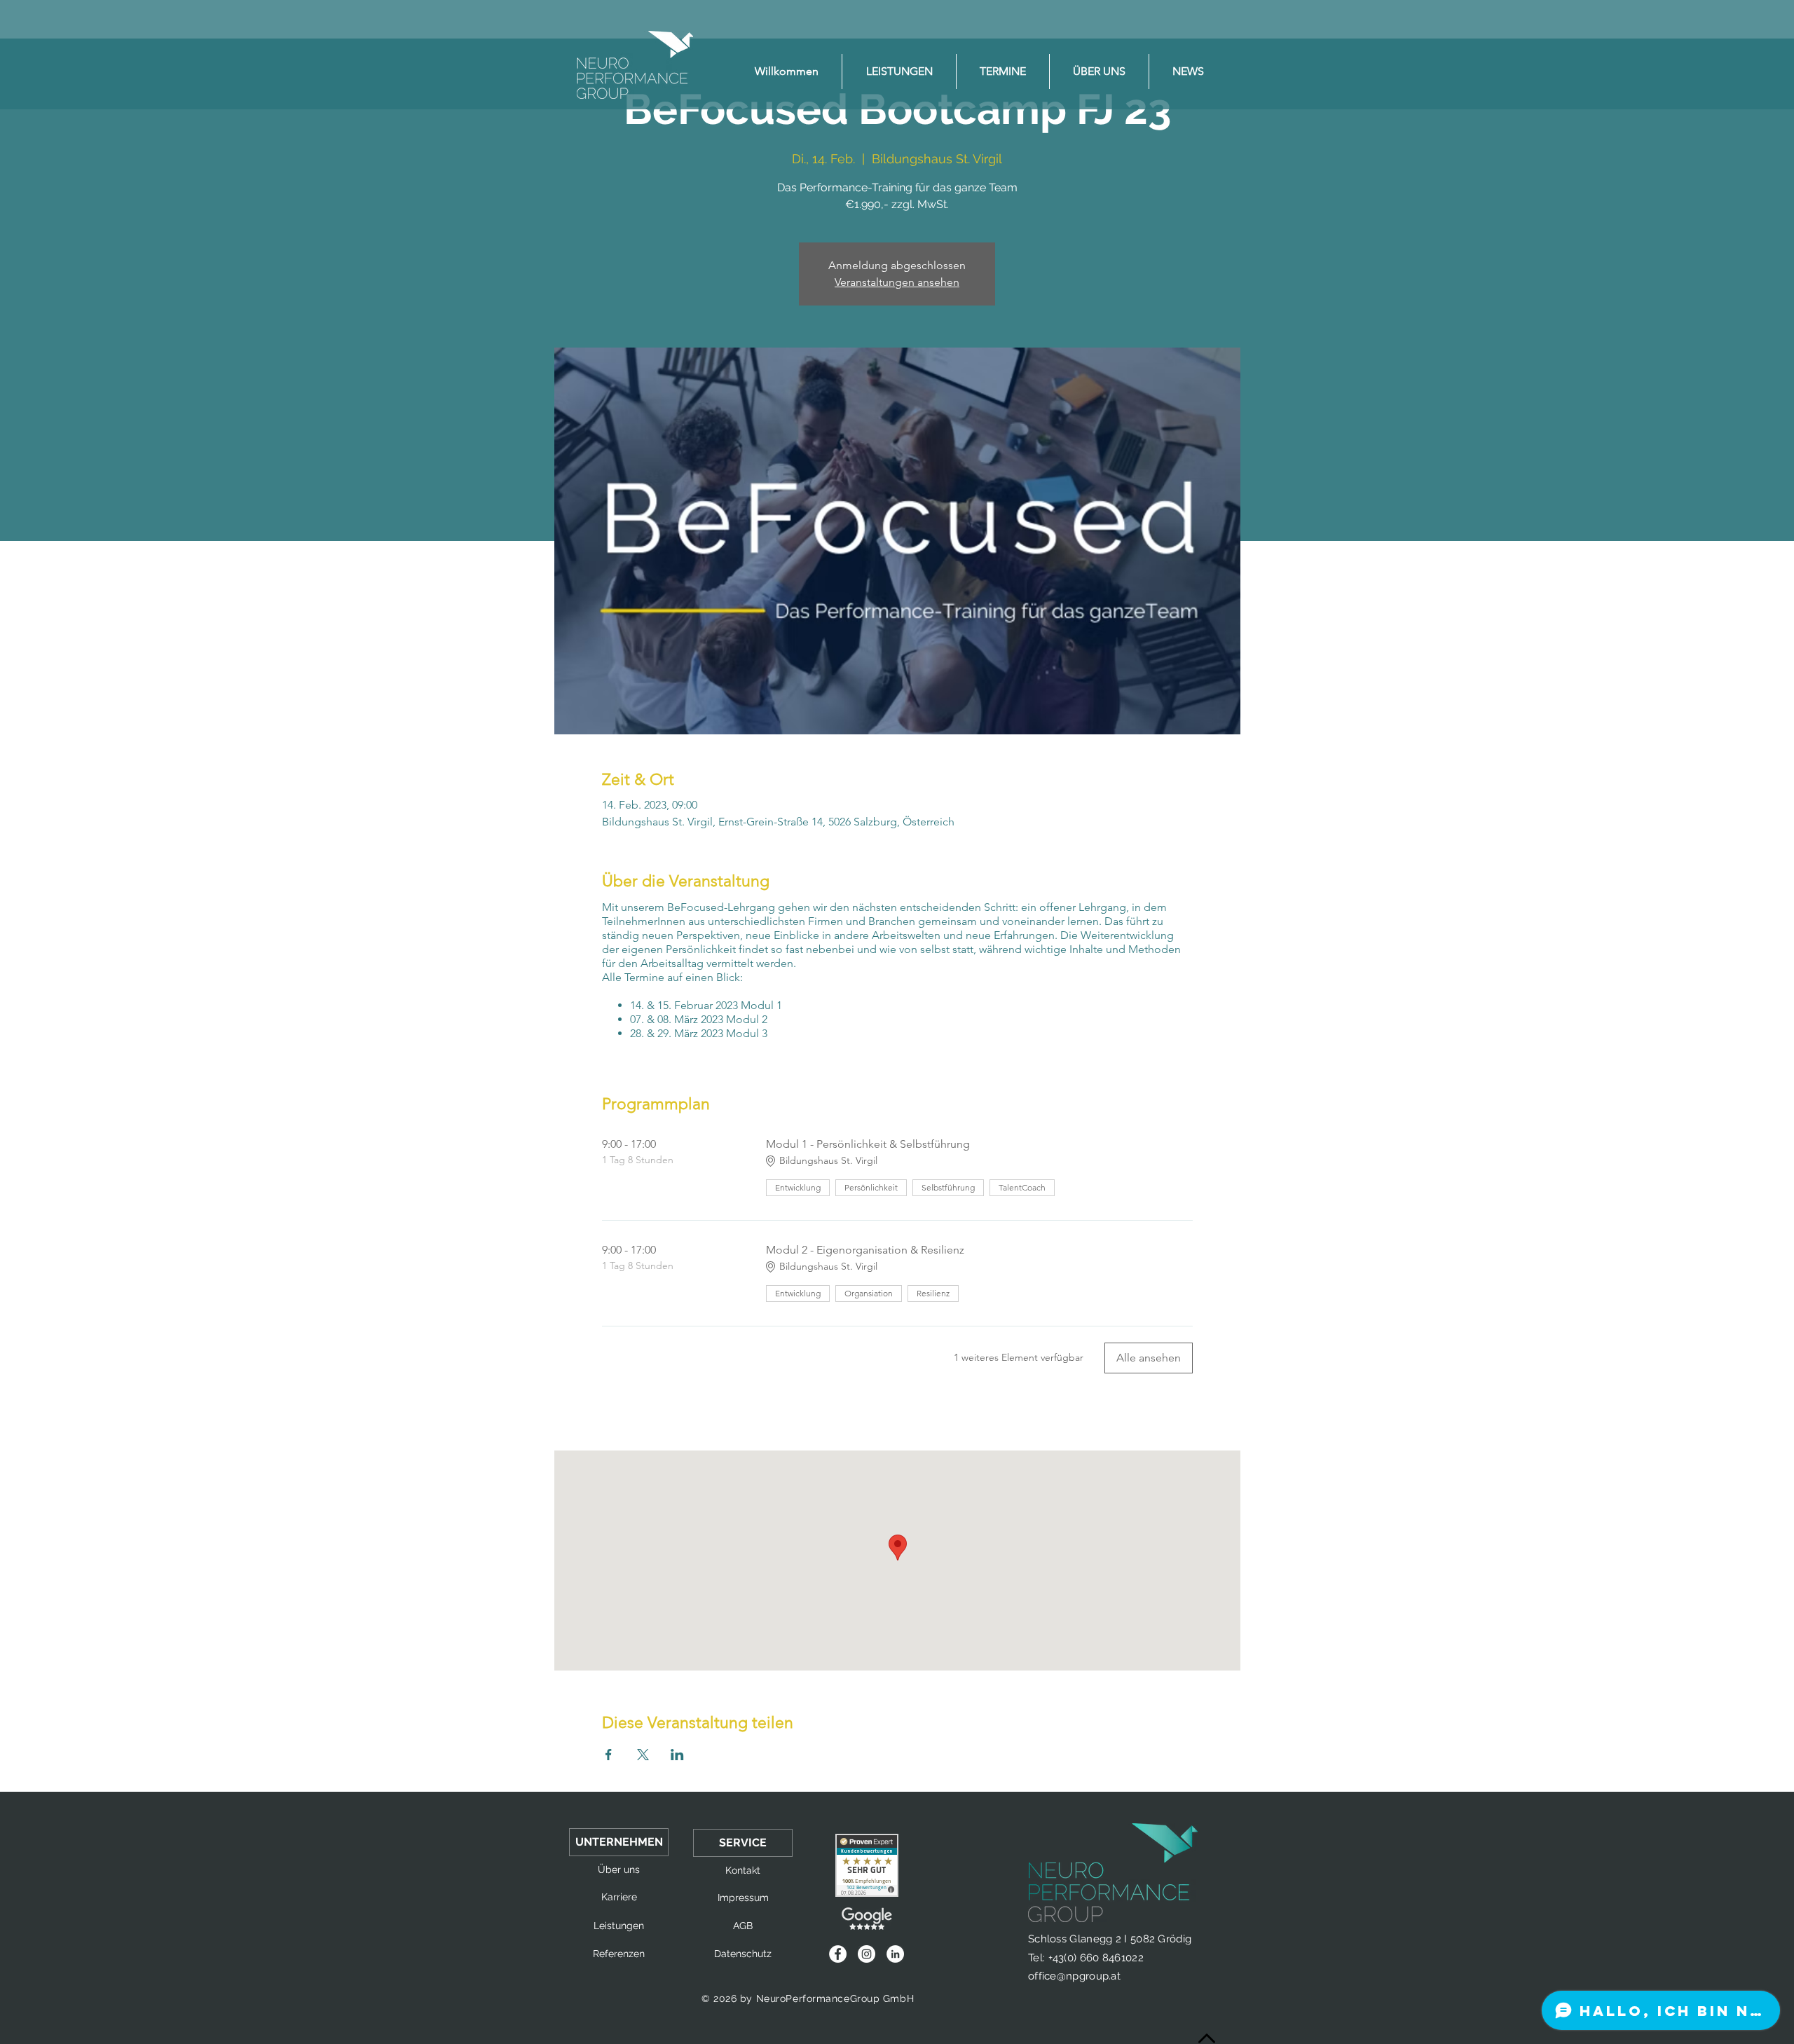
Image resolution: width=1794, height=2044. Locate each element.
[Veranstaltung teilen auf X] (643, 1755)
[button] (619, 1842)
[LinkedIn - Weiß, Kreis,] (895, 1954)
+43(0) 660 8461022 (1096, 1958)
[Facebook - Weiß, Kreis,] (838, 1954)
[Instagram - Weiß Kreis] (867, 1954)
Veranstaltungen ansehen (897, 282)
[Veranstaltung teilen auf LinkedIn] (677, 1755)
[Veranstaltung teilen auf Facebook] (609, 1755)
